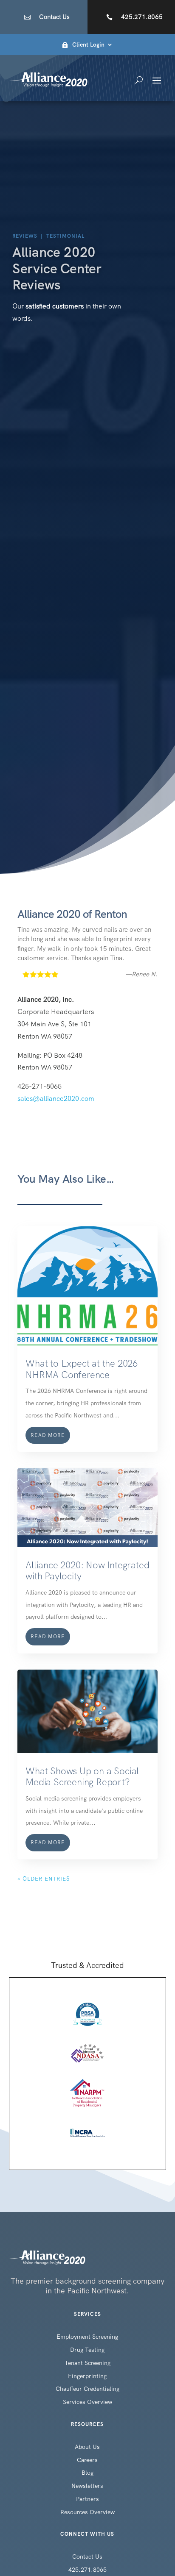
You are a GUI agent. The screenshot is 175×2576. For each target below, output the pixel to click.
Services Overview (87, 2402)
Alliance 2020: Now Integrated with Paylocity (87, 1571)
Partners (87, 2499)
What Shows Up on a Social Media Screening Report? (82, 1777)
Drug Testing (87, 2350)
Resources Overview (87, 2512)
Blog (87, 2473)
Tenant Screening (87, 2363)
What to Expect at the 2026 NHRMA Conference (82, 1369)
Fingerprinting (87, 2376)
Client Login (88, 45)
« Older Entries (44, 1879)
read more (48, 1435)
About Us (87, 2447)
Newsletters (87, 2486)
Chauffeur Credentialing (87, 2389)
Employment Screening (87, 2337)
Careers (87, 2460)
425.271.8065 (142, 17)
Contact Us (54, 17)
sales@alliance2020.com (56, 1099)
